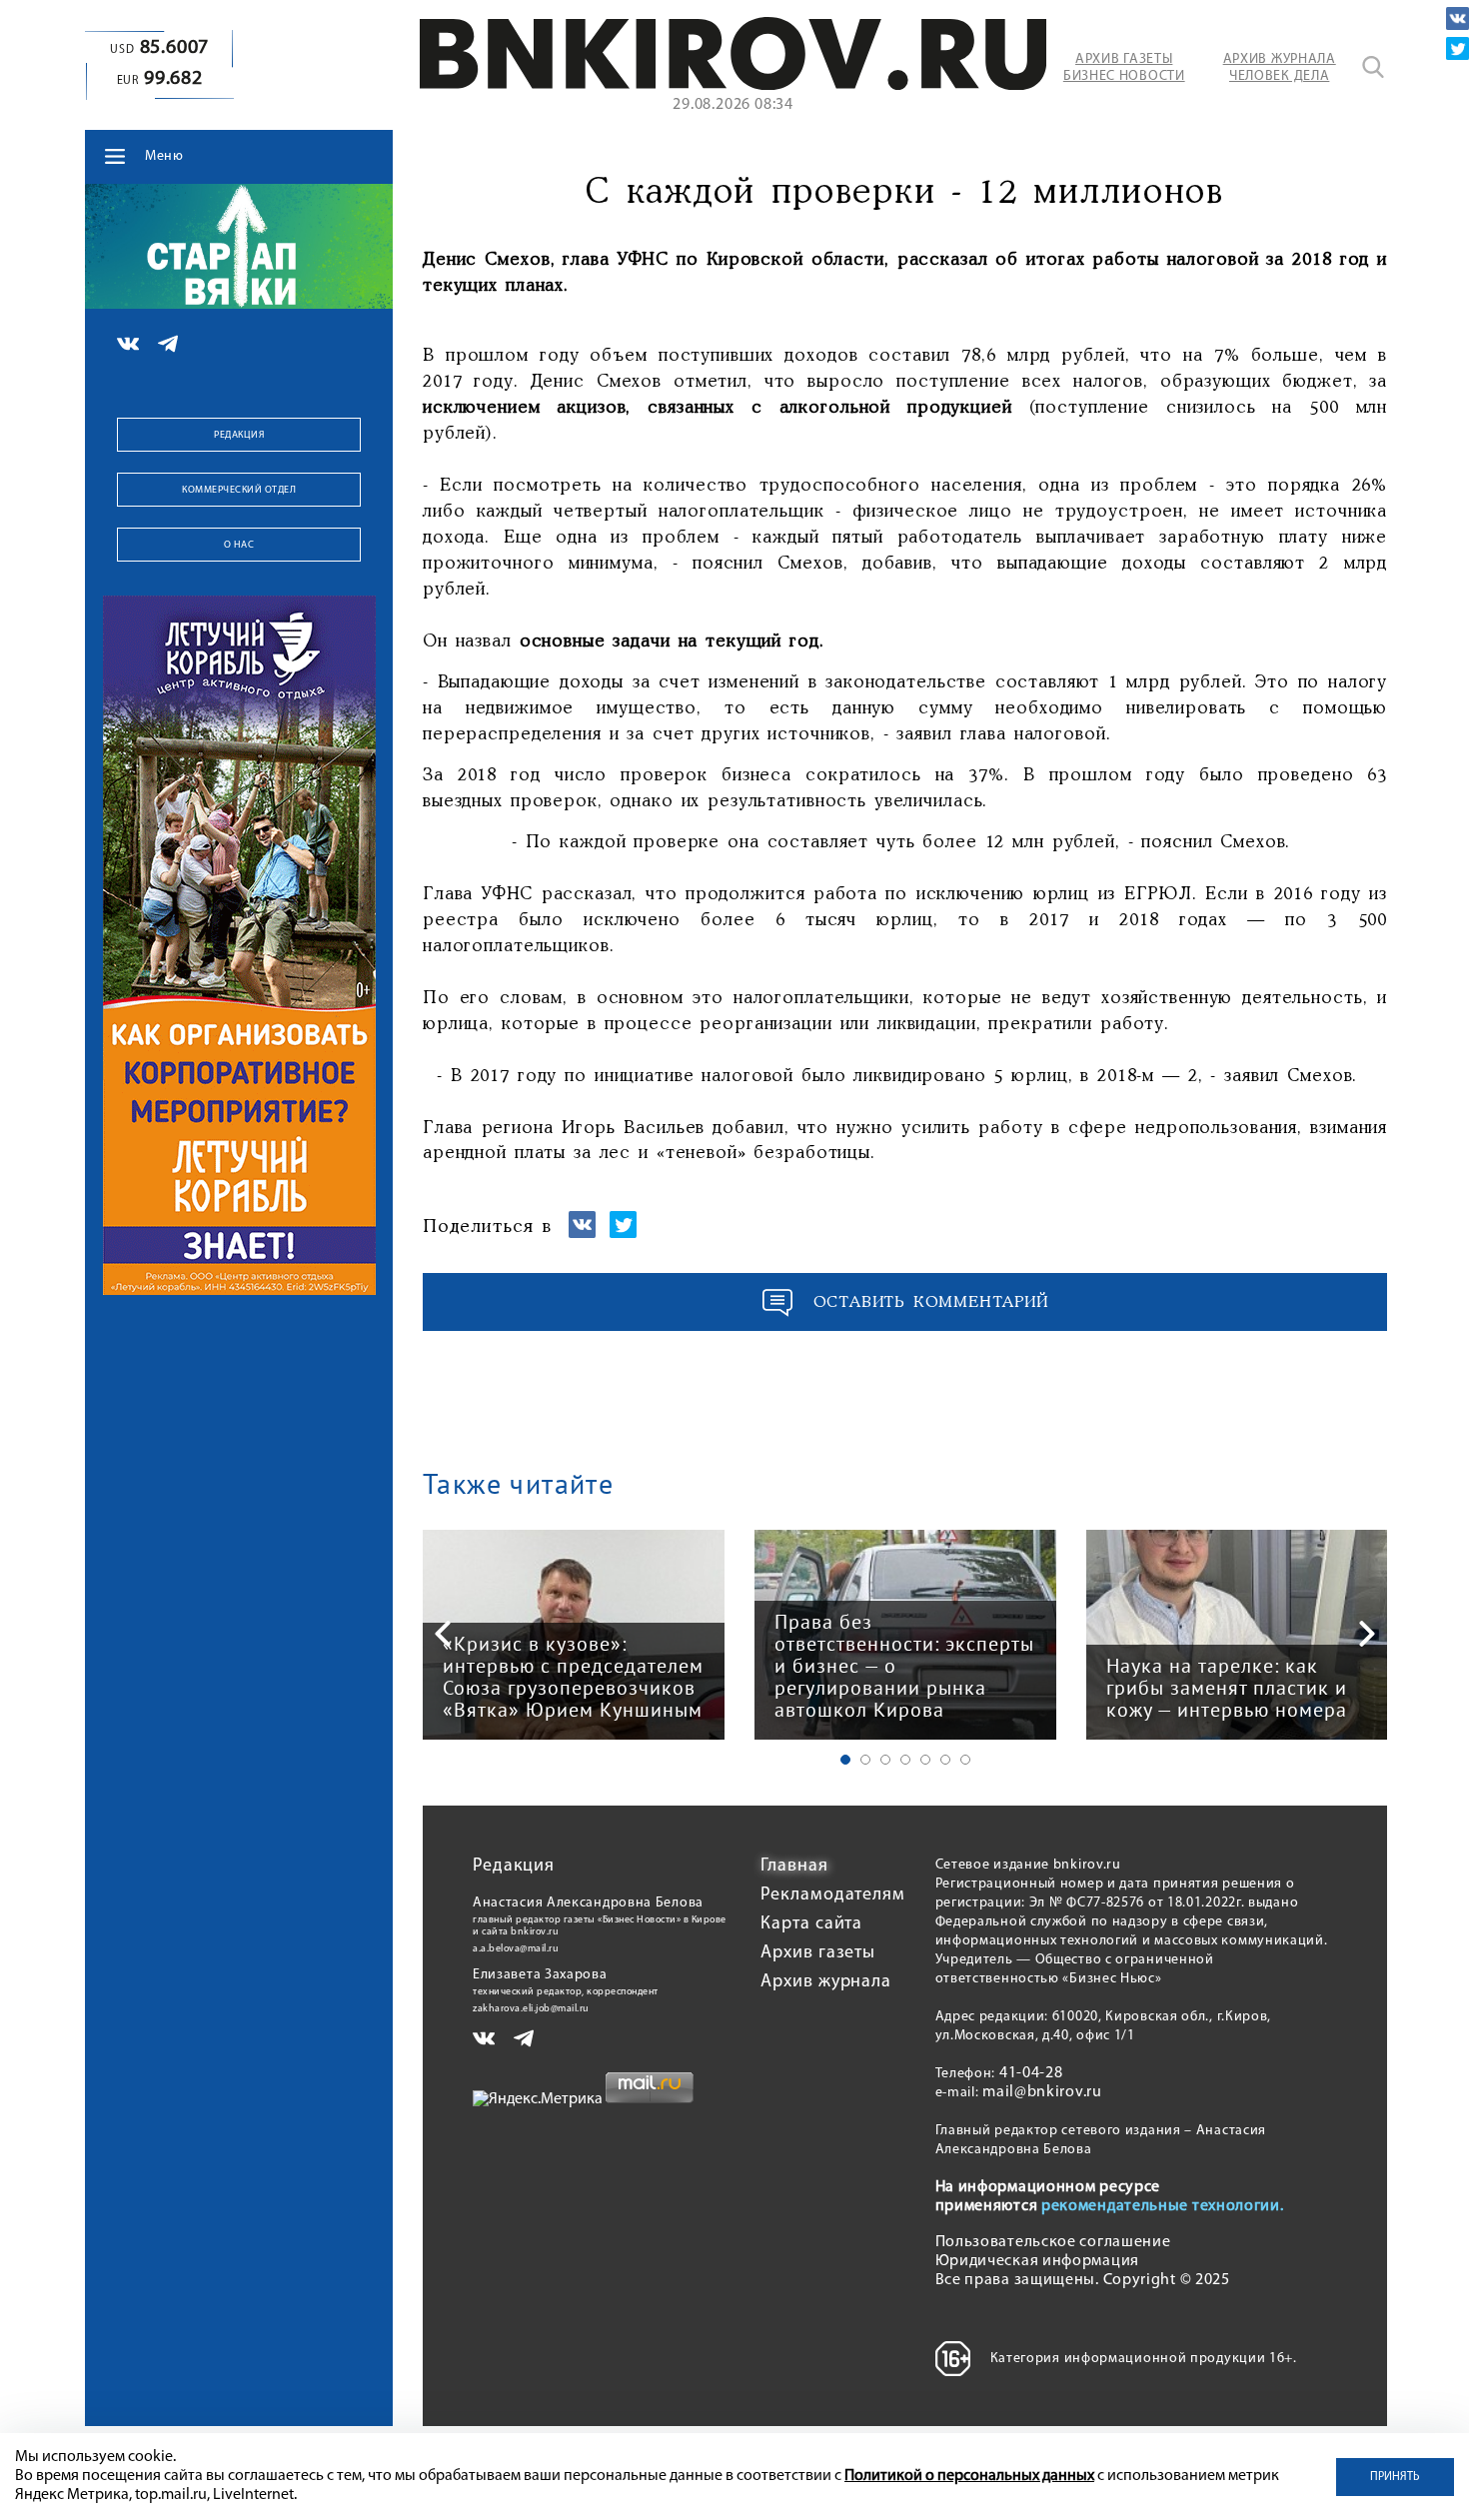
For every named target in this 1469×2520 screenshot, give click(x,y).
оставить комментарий (931, 1302)
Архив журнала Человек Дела (1280, 68)
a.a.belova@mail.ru (516, 1949)
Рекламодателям (833, 1895)
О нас (239, 545)
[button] (845, 1760)
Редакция (239, 435)
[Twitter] (1458, 48)
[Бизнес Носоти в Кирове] (733, 86)
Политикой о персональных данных (969, 2476)
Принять (1395, 2477)
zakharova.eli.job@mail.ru (531, 2009)
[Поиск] (1373, 67)
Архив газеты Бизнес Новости (1124, 68)
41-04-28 (1031, 2073)
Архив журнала (826, 1982)
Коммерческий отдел (239, 490)
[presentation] (443, 1634)
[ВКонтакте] (1458, 18)
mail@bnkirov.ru (1042, 2092)
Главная (794, 1867)
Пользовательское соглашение (1053, 2242)
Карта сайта (811, 1924)
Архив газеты (818, 1953)
